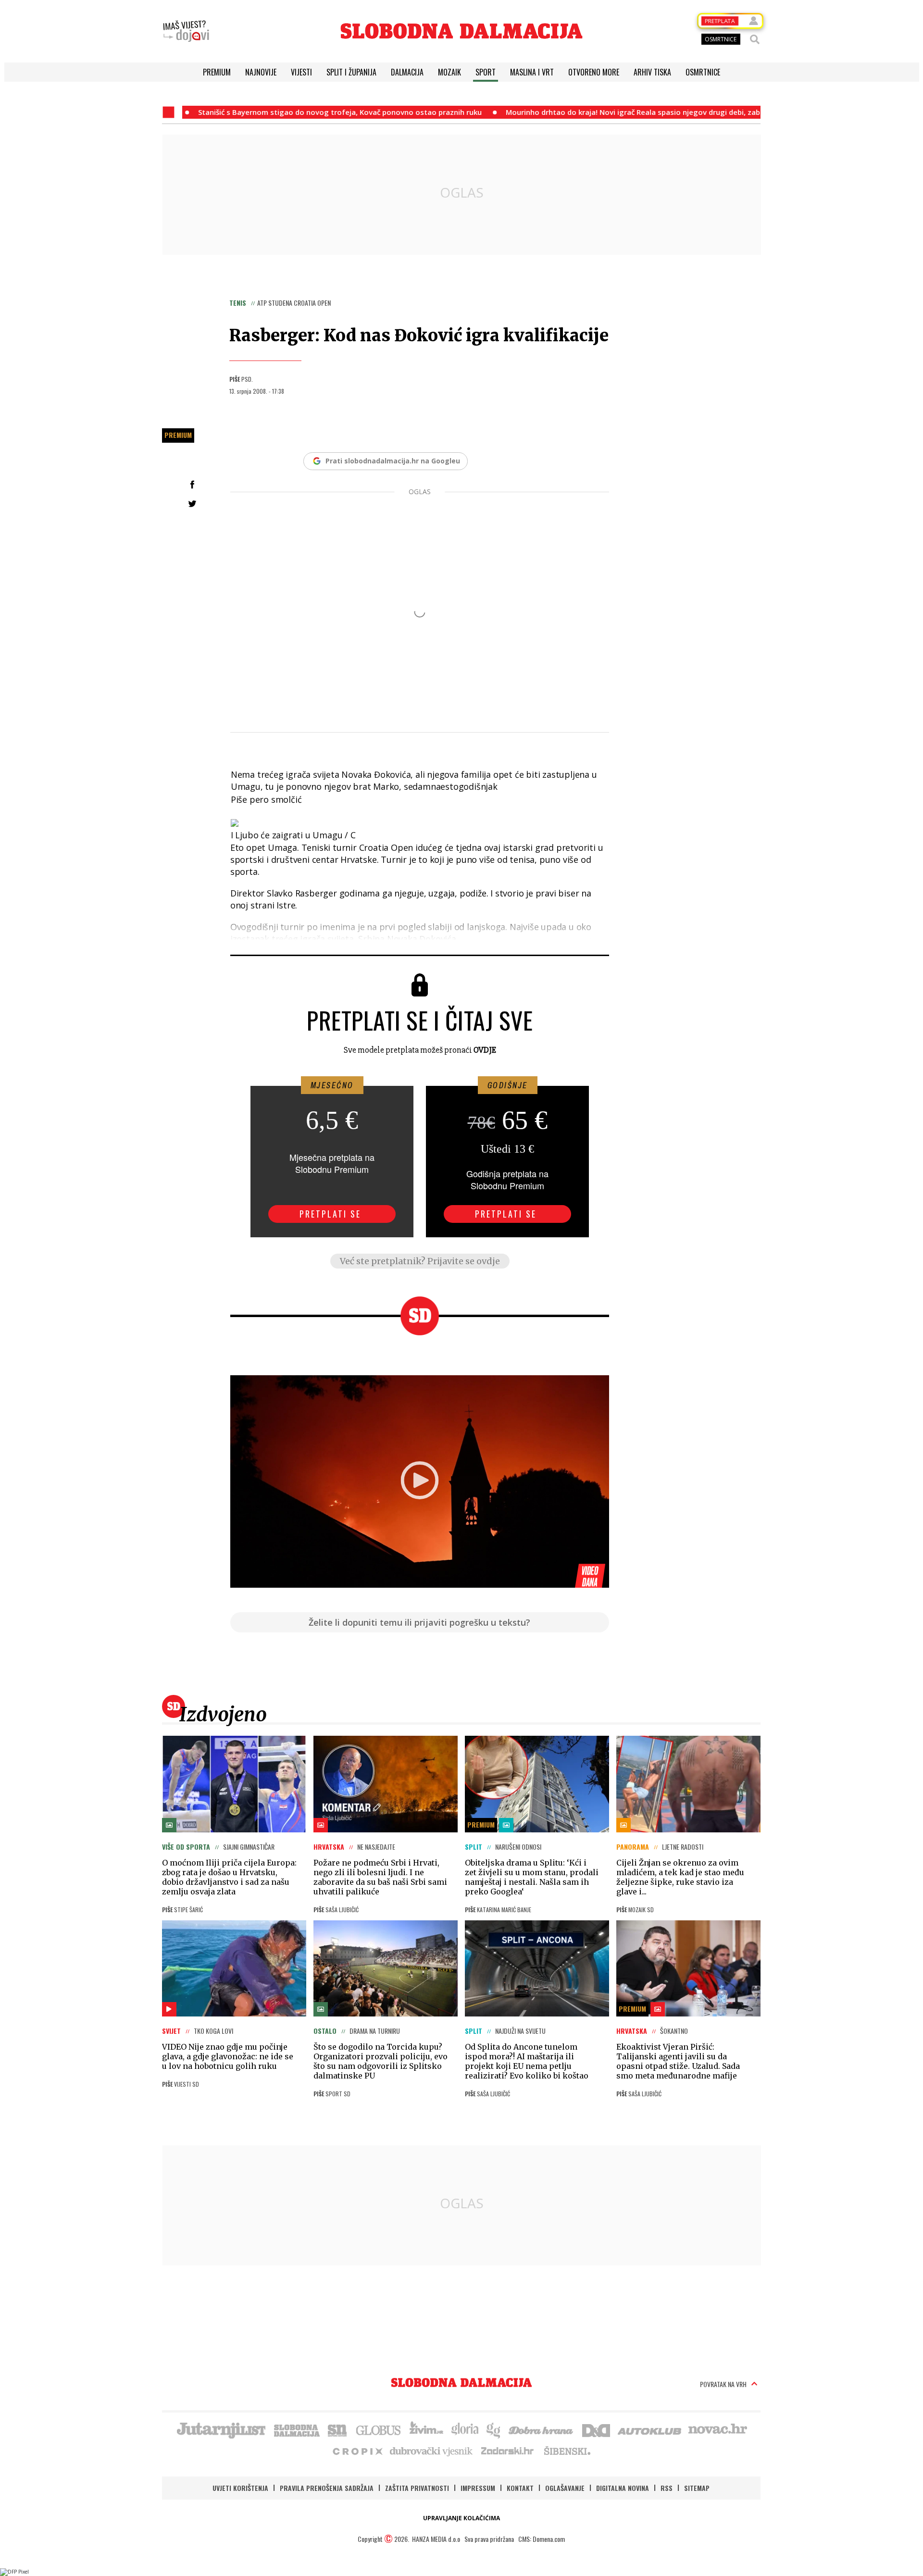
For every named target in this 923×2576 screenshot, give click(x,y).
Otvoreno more (594, 72)
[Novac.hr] (718, 2429)
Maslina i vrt (532, 72)
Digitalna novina (623, 2488)
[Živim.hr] (426, 2429)
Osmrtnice (703, 72)
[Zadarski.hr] (508, 2451)
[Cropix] (357, 2451)
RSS (667, 2488)
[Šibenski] (567, 2451)
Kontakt (520, 2488)
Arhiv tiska (652, 72)
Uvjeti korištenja (240, 2488)
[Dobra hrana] (542, 2429)
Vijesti (301, 72)
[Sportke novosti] (337, 2429)
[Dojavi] (186, 31)
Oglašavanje (565, 2488)
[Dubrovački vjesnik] (432, 2451)
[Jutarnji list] (221, 2429)
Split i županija (351, 72)
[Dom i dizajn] (596, 2429)
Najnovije (261, 72)
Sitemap (697, 2488)
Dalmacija (407, 72)
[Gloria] (465, 2429)
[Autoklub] (650, 2429)
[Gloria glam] (494, 2429)
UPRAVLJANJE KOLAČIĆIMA (461, 2518)
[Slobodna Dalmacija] (461, 31)
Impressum (478, 2488)
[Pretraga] (755, 39)
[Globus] (379, 2429)
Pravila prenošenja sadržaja (327, 2488)
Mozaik (449, 72)
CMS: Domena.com (542, 2539)
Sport (486, 72)
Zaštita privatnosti (417, 2488)
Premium (217, 72)
